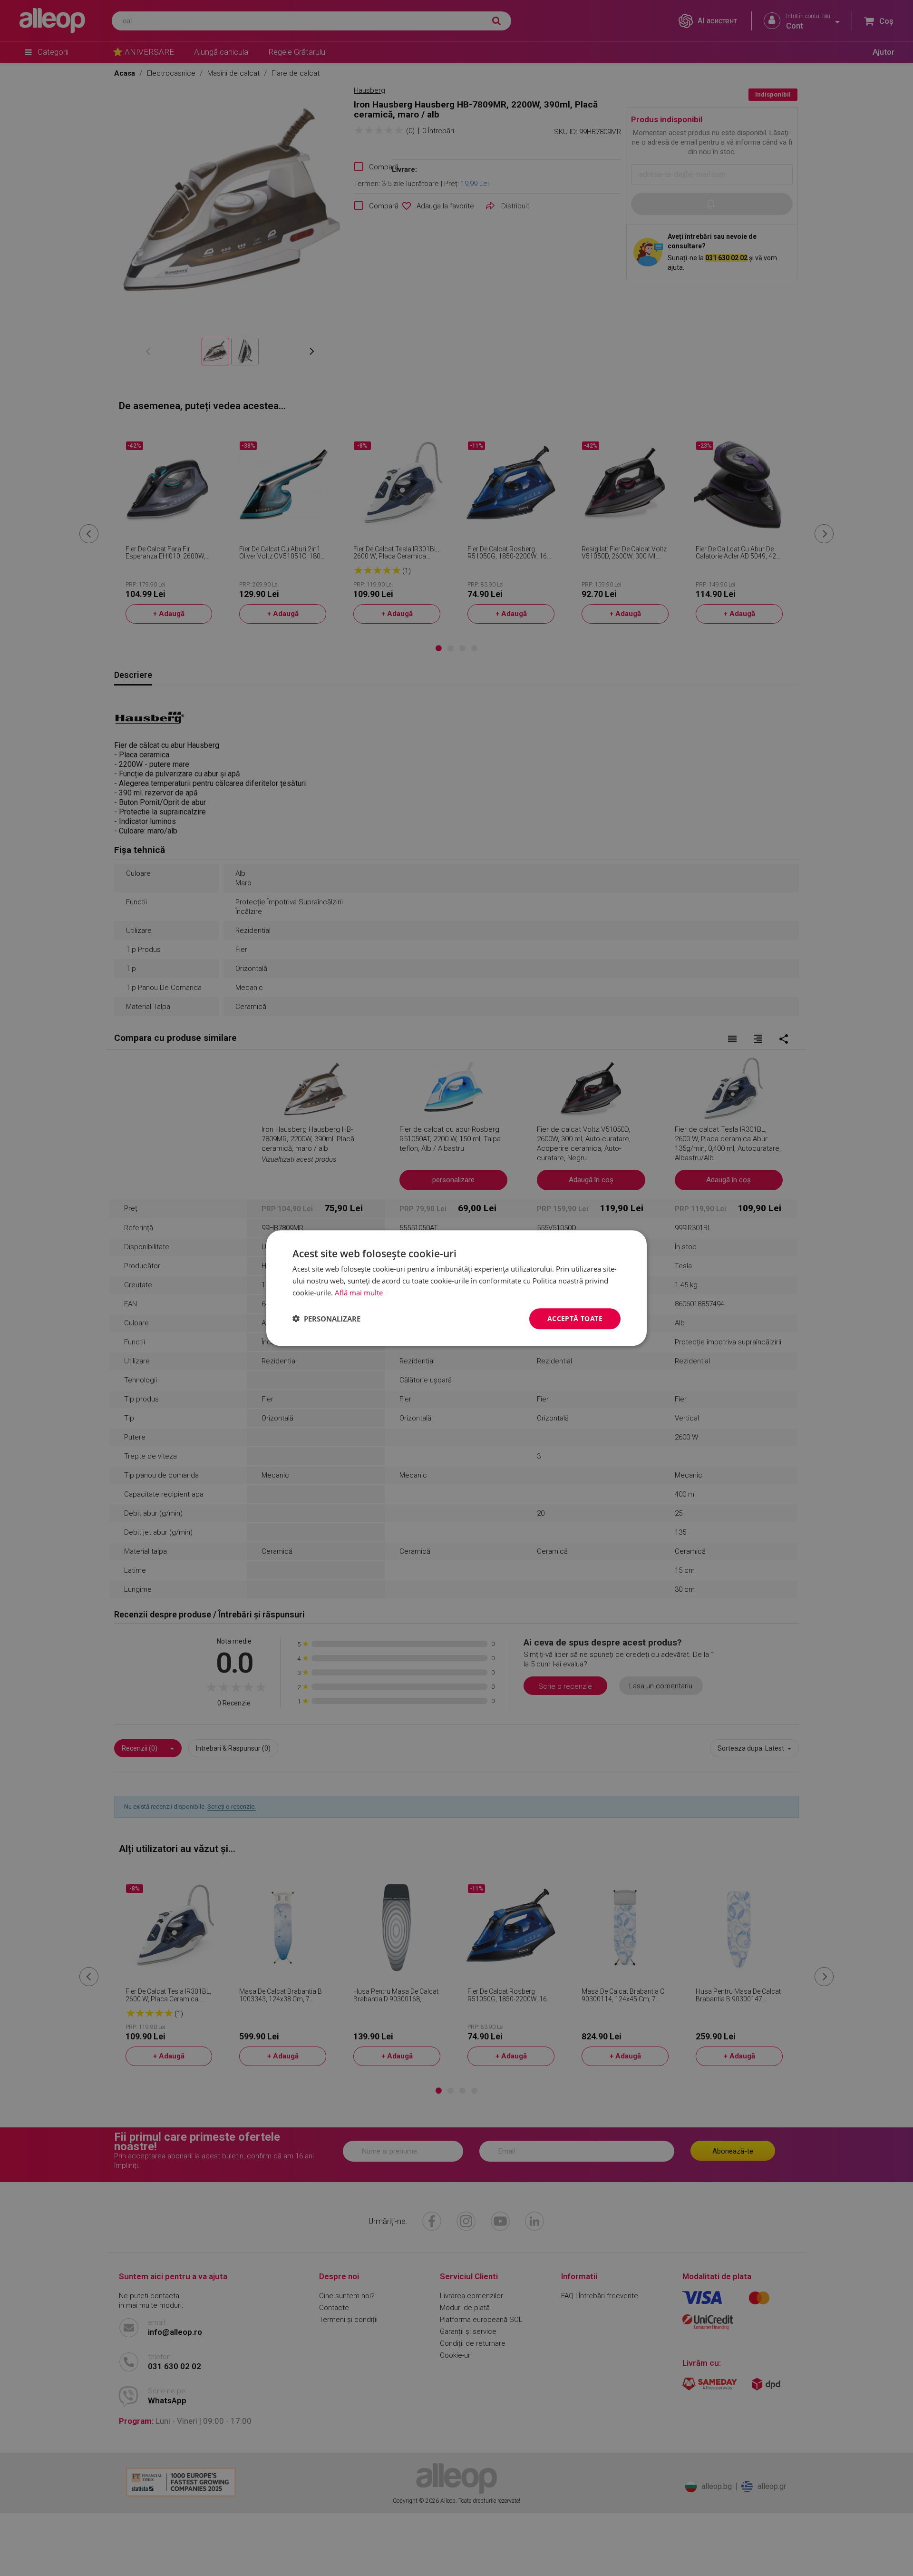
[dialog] (456, 1288)
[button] (326, 1319)
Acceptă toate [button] (575, 1318)
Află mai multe (359, 1293)
